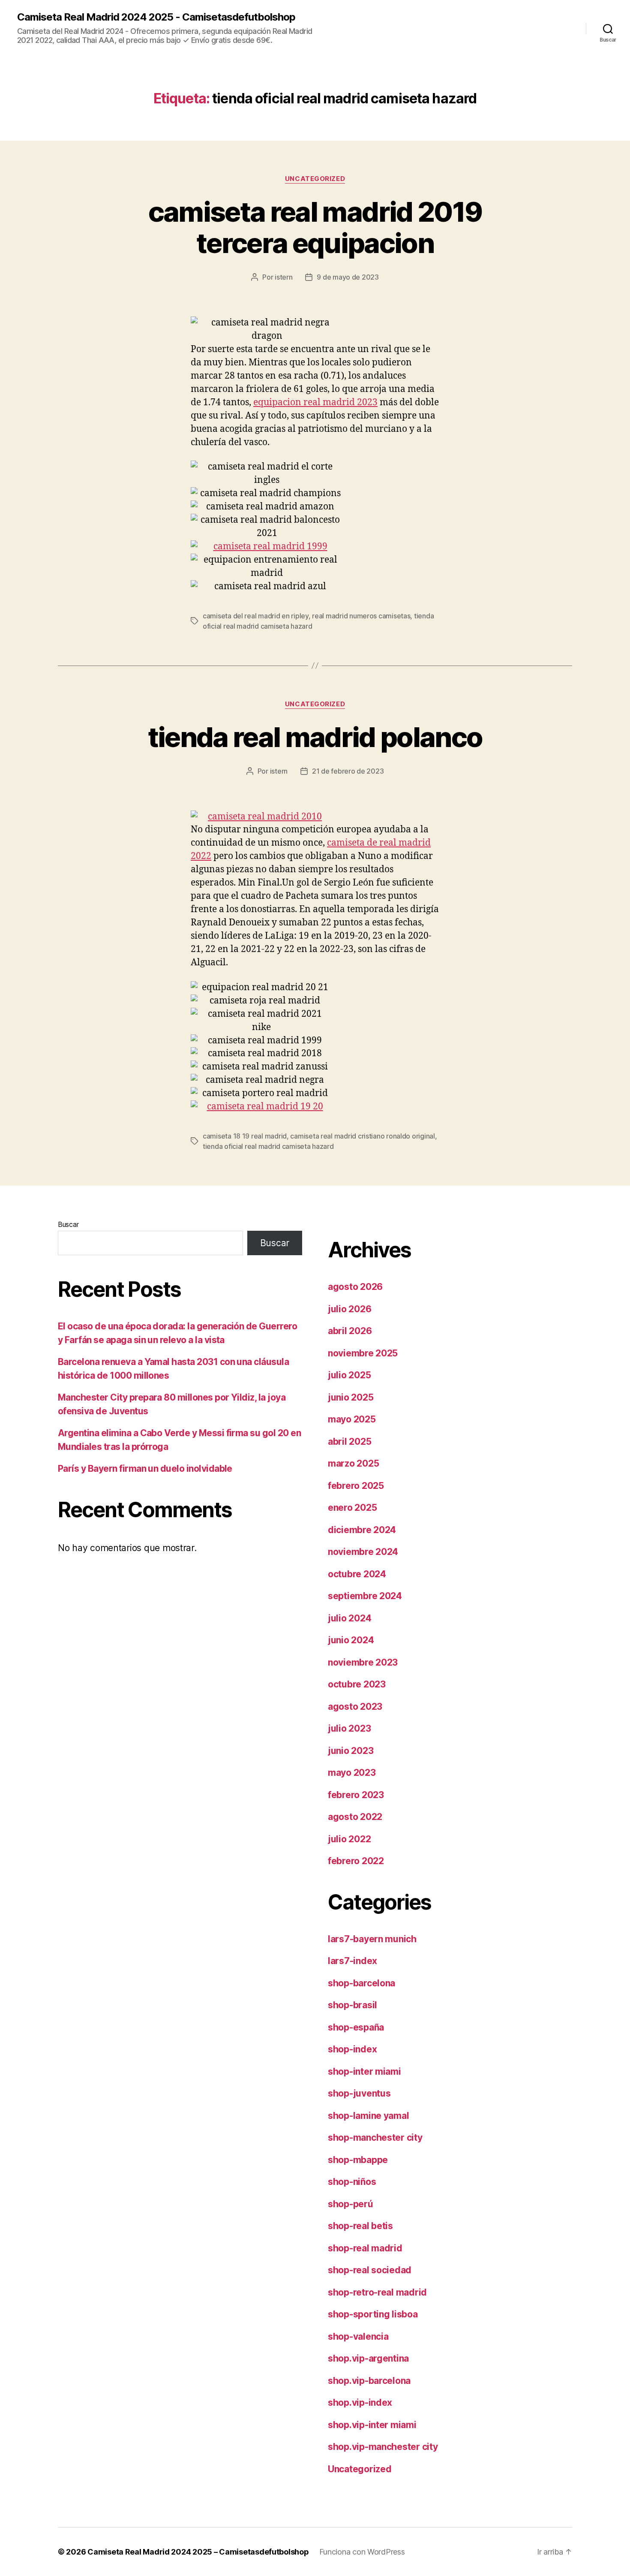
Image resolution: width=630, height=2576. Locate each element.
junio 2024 (351, 1640)
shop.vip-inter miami (372, 2425)
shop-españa (356, 2027)
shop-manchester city (375, 2138)
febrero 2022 (356, 1861)
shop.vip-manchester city (383, 2447)
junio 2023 (351, 1751)
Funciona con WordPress (362, 2552)
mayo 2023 (352, 1773)
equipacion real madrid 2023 (315, 402)
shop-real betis (360, 2226)
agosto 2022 (355, 1817)
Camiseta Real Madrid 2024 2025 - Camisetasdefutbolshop (156, 17)
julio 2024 (349, 1618)
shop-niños (352, 2182)
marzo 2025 (353, 1463)
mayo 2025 (352, 1419)
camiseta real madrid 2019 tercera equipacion (315, 227)
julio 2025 (349, 1375)
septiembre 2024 (365, 1596)
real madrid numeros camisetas (361, 616)
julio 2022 (349, 1839)
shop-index (352, 2049)
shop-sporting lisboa (373, 2314)
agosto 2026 (355, 1287)
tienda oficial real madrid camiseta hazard (268, 1146)
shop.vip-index (360, 2403)
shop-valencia (358, 2336)
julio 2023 (349, 1728)
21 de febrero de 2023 (348, 771)
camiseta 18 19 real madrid (245, 1136)
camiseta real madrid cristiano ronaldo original (362, 1136)
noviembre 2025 (363, 1353)
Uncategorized (315, 179)
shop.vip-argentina (368, 2358)
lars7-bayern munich (372, 1939)
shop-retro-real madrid (377, 2292)
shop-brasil (352, 2005)
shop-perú (351, 2204)
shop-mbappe (358, 2160)
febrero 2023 (356, 1795)
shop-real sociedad (370, 2270)
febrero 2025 (356, 1486)
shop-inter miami (364, 2071)
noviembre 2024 (363, 1552)
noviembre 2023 (363, 1662)
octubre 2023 (357, 1684)
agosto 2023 (355, 1707)
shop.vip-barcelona (369, 2381)
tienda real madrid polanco (315, 737)
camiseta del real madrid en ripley (256, 616)
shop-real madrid (365, 2248)
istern (283, 277)
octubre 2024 (357, 1574)
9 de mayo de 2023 (348, 277)
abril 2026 (350, 1331)
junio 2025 (351, 1397)
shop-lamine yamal (368, 2116)
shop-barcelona (361, 1983)
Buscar (68, 1224)
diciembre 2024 (362, 1530)
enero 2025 (352, 1508)
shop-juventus (359, 2093)
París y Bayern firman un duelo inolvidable (145, 1469)
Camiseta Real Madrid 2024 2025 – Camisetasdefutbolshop (198, 2552)
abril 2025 (349, 1442)
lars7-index (352, 1961)
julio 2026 (349, 1309)
